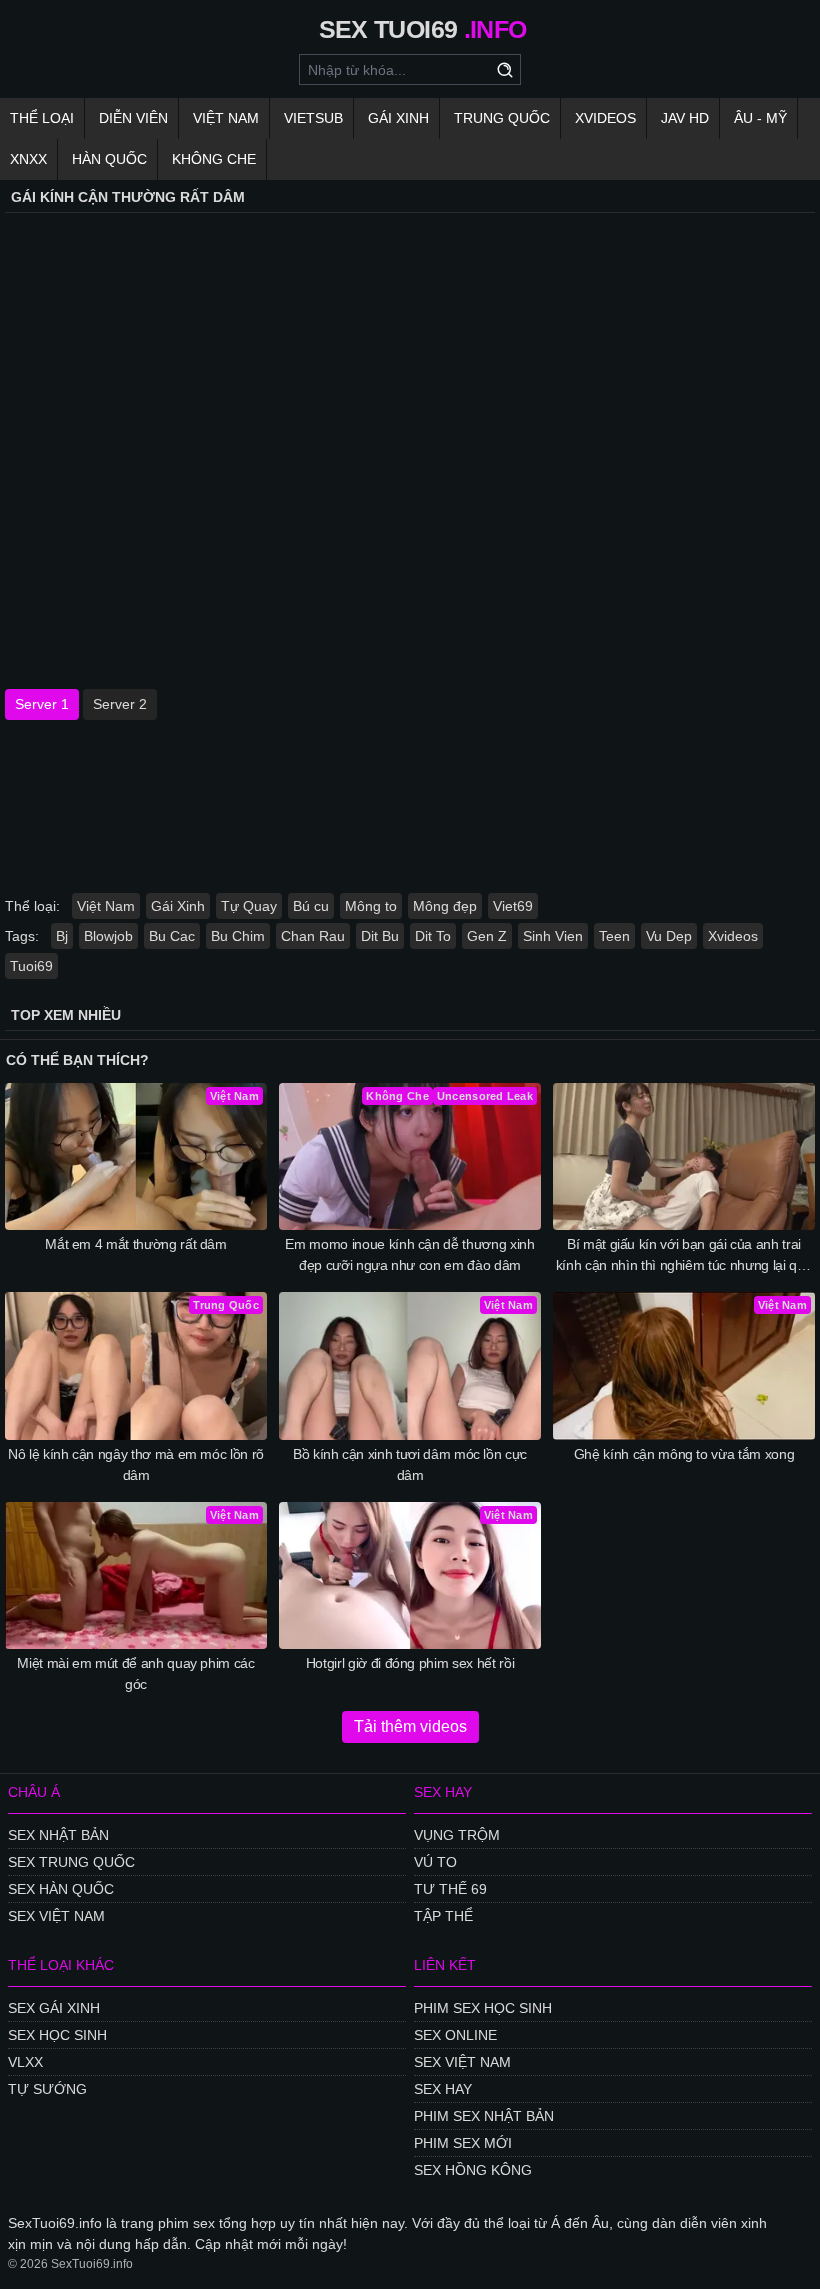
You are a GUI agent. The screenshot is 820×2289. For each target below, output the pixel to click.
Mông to (371, 906)
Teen (614, 936)
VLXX (25, 2062)
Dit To (433, 936)
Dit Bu (380, 936)
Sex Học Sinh (57, 2035)
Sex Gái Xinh (54, 2008)
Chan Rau (313, 936)
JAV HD (685, 118)
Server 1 (42, 704)
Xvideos (605, 118)
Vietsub (313, 118)
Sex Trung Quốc (71, 1862)
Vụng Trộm (457, 1835)
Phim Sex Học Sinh (483, 2008)
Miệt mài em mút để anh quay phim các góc (135, 1673)
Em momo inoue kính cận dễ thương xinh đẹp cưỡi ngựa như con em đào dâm (409, 1254)
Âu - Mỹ (760, 118)
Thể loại (42, 118)
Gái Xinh (398, 118)
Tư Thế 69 (450, 1889)
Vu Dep (669, 936)
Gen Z (487, 936)
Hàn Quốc (109, 159)
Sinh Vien (553, 936)
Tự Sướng (47, 2089)
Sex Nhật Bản (58, 1835)
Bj (62, 936)
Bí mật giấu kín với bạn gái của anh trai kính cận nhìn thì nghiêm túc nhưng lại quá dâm (684, 1256)
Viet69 (513, 906)
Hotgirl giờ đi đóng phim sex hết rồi (410, 1663)
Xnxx (28, 159)
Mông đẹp (445, 906)
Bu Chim (238, 936)
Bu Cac (172, 936)
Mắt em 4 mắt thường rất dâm (136, 1244)
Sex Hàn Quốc (61, 1889)
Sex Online (455, 2035)
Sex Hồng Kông (473, 2170)
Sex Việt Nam (56, 1916)
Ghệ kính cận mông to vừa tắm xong (684, 1454)
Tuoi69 (31, 966)
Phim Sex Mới (463, 2143)
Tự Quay (249, 906)
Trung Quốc (502, 118)
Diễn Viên (133, 118)
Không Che (214, 159)
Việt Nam (226, 118)
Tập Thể (443, 1916)
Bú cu (311, 906)
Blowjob (108, 936)
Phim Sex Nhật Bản (484, 2116)
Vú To (435, 1862)
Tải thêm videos (410, 1726)
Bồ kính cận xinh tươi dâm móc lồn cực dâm (410, 1464)
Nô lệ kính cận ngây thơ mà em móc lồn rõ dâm (136, 1464)
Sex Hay (443, 2089)
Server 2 (120, 704)
